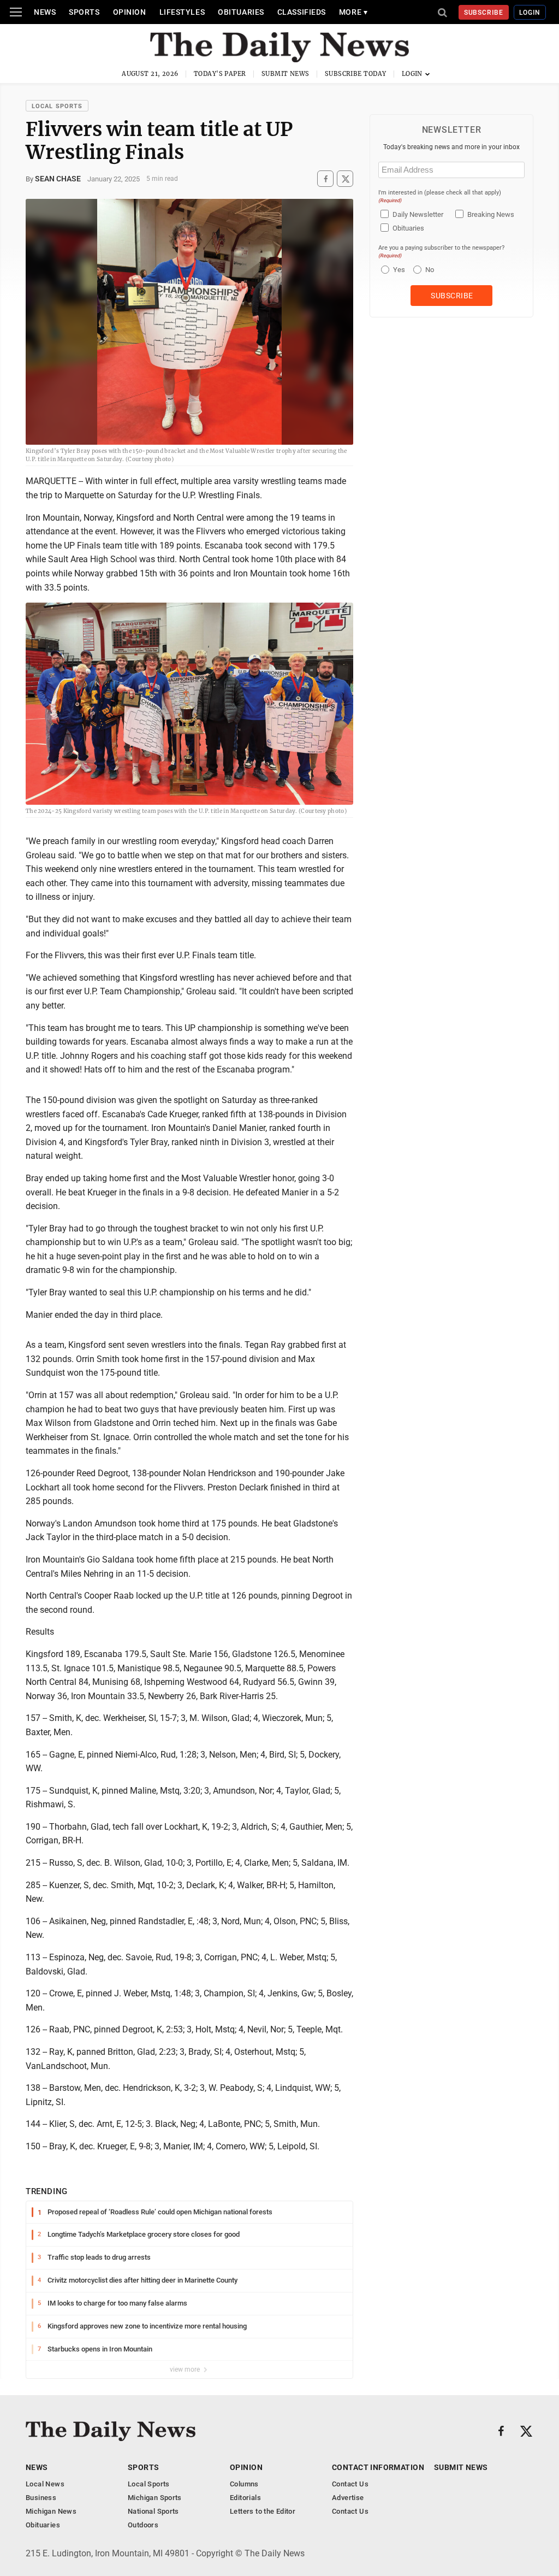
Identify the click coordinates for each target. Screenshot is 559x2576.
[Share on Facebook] (325, 179)
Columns (244, 2484)
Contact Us (350, 2484)
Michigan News (51, 2511)
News (45, 12)
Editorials (245, 2498)
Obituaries (241, 12)
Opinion (130, 12)
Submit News (286, 74)
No (430, 270)
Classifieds (302, 12)
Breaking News (491, 214)
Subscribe (484, 13)
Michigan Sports (155, 2498)
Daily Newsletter (418, 214)
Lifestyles (182, 12)
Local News (45, 2484)
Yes (398, 270)
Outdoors (143, 2525)
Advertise (348, 2498)
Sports (84, 12)
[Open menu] (16, 12)
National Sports (153, 2511)
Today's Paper (220, 74)
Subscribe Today (356, 74)
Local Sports (57, 106)
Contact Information (378, 2467)
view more (186, 2369)
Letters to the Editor (263, 2511)
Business (41, 2498)
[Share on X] (345, 179)
